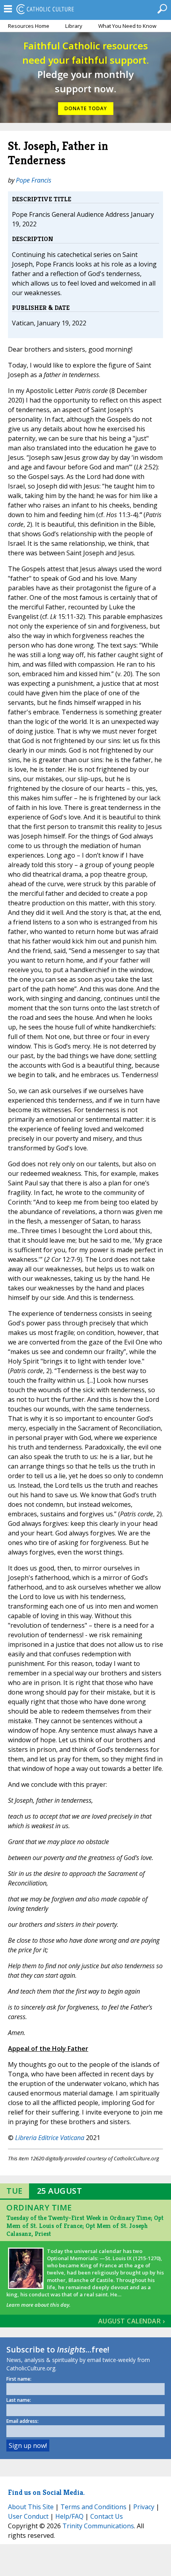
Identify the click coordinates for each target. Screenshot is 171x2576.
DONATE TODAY (86, 108)
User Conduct (28, 2516)
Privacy (144, 2507)
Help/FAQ (69, 2516)
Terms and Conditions (93, 2507)
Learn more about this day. (38, 2305)
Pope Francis (34, 180)
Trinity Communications (98, 2526)
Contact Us (107, 2516)
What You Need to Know (127, 26)
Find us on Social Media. (46, 2492)
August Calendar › (132, 2321)
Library (74, 26)
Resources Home (29, 26)
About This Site (31, 2507)
